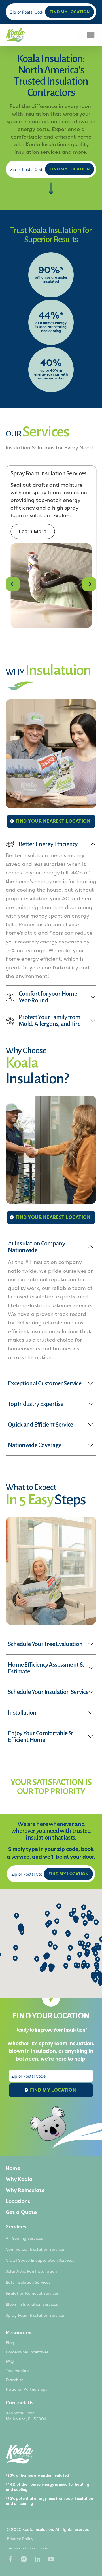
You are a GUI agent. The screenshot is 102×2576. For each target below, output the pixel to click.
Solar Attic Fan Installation (31, 2271)
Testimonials (17, 2371)
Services (16, 2227)
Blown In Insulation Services (32, 2304)
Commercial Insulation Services (35, 2249)
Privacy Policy (20, 2539)
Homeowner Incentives (27, 2352)
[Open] (91, 35)
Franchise (15, 2380)
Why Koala (19, 2179)
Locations (18, 2201)
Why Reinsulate (25, 2190)
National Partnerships (26, 2389)
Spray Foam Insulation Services (35, 2315)
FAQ (10, 2361)
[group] (51, 549)
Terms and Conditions (27, 2548)
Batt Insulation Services (28, 2282)
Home (13, 2168)
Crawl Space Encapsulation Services (40, 2260)
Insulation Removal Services (32, 2293)
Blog (10, 2343)
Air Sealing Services (24, 2238)
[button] (13, 584)
